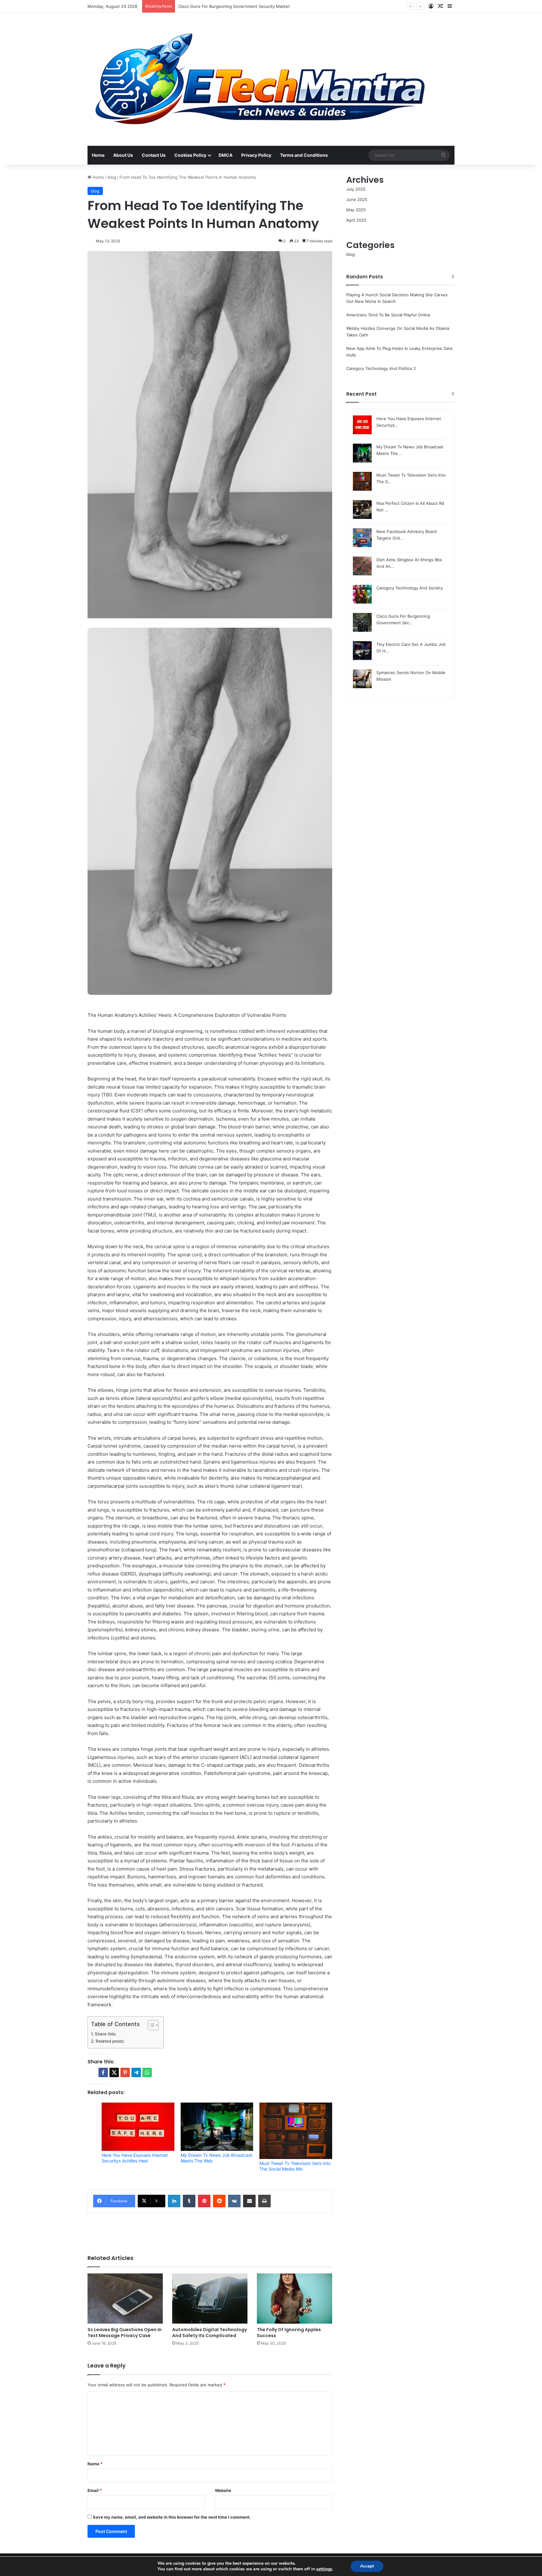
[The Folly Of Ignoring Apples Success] (295, 2299)
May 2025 (356, 210)
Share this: (106, 2034)
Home (98, 155)
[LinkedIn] (174, 2201)
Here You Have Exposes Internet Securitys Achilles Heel (135, 2158)
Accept (367, 2566)
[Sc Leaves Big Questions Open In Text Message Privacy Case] (125, 2299)
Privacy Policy (256, 155)
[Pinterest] (204, 2201)
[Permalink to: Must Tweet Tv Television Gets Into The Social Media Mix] (296, 2131)
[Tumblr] (189, 2201)
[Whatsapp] (147, 2072)
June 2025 (357, 199)
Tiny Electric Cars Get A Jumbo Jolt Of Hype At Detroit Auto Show (243, 6)
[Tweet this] (114, 2072)
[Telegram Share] (136, 2072)
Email (95, 2490)
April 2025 (356, 220)
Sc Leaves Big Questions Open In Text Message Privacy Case (125, 2333)
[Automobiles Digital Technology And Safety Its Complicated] (210, 2299)
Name (95, 2464)
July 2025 (356, 189)
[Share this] (103, 2072)
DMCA (226, 155)
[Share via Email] (249, 2201)
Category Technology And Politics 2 (381, 368)
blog (112, 177)
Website (223, 2490)
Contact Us (154, 155)
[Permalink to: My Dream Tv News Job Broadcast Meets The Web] (217, 2127)
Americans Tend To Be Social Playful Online (388, 315)
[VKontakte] (234, 2201)
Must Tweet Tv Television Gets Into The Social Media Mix (295, 2166)
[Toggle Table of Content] (150, 2025)
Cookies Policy (190, 155)
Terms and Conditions (304, 155)
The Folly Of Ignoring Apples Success (289, 2333)
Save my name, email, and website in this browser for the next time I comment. (172, 2517)
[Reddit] (219, 2201)
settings (324, 2569)
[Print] (264, 2201)
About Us (123, 155)
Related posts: (110, 2041)
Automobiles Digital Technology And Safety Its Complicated (210, 2333)
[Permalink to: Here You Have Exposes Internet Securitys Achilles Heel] (138, 2127)
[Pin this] (125, 2072)
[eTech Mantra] (260, 79)
